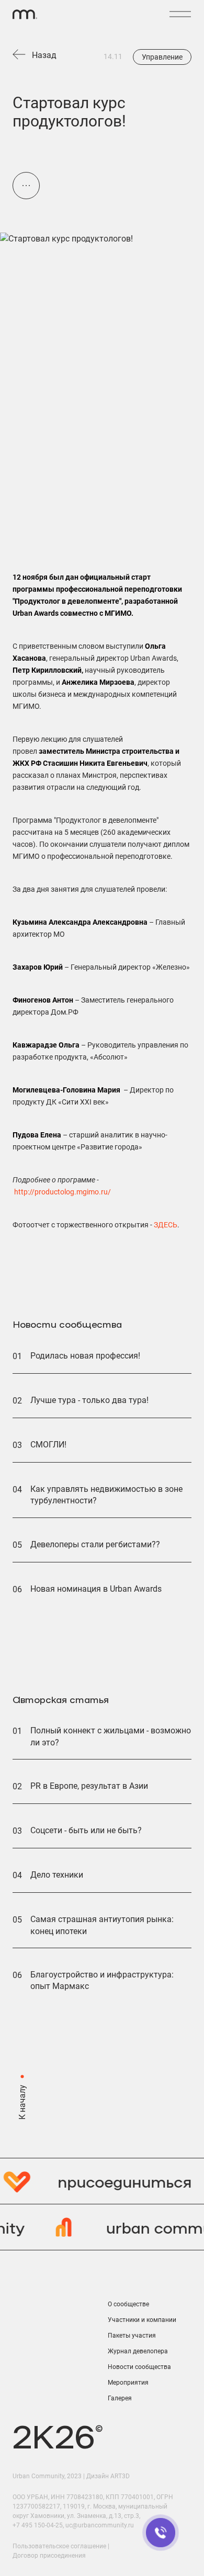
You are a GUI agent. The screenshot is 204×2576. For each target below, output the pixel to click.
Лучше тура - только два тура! (89, 1400)
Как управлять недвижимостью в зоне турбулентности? (106, 1495)
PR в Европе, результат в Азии (89, 1786)
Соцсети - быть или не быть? (86, 1830)
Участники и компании (142, 2320)
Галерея (120, 2398)
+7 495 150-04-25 (38, 2525)
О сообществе (128, 2304)
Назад (44, 55)
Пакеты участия (132, 2336)
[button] (180, 14)
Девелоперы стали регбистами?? (95, 1544)
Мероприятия (128, 2383)
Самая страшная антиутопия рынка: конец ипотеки (102, 1925)
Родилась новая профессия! (85, 1356)
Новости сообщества (139, 2367)
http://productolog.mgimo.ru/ (63, 1192)
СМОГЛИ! (48, 1445)
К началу (22, 2102)
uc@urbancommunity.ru (100, 2525)
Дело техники (57, 1875)
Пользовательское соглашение (59, 2546)
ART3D (120, 2476)
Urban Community (38, 2476)
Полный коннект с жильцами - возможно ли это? (111, 1736)
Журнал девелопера (138, 2351)
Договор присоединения (49, 2556)
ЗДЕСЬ (166, 1225)
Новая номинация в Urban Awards (96, 1589)
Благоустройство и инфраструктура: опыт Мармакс (102, 1980)
